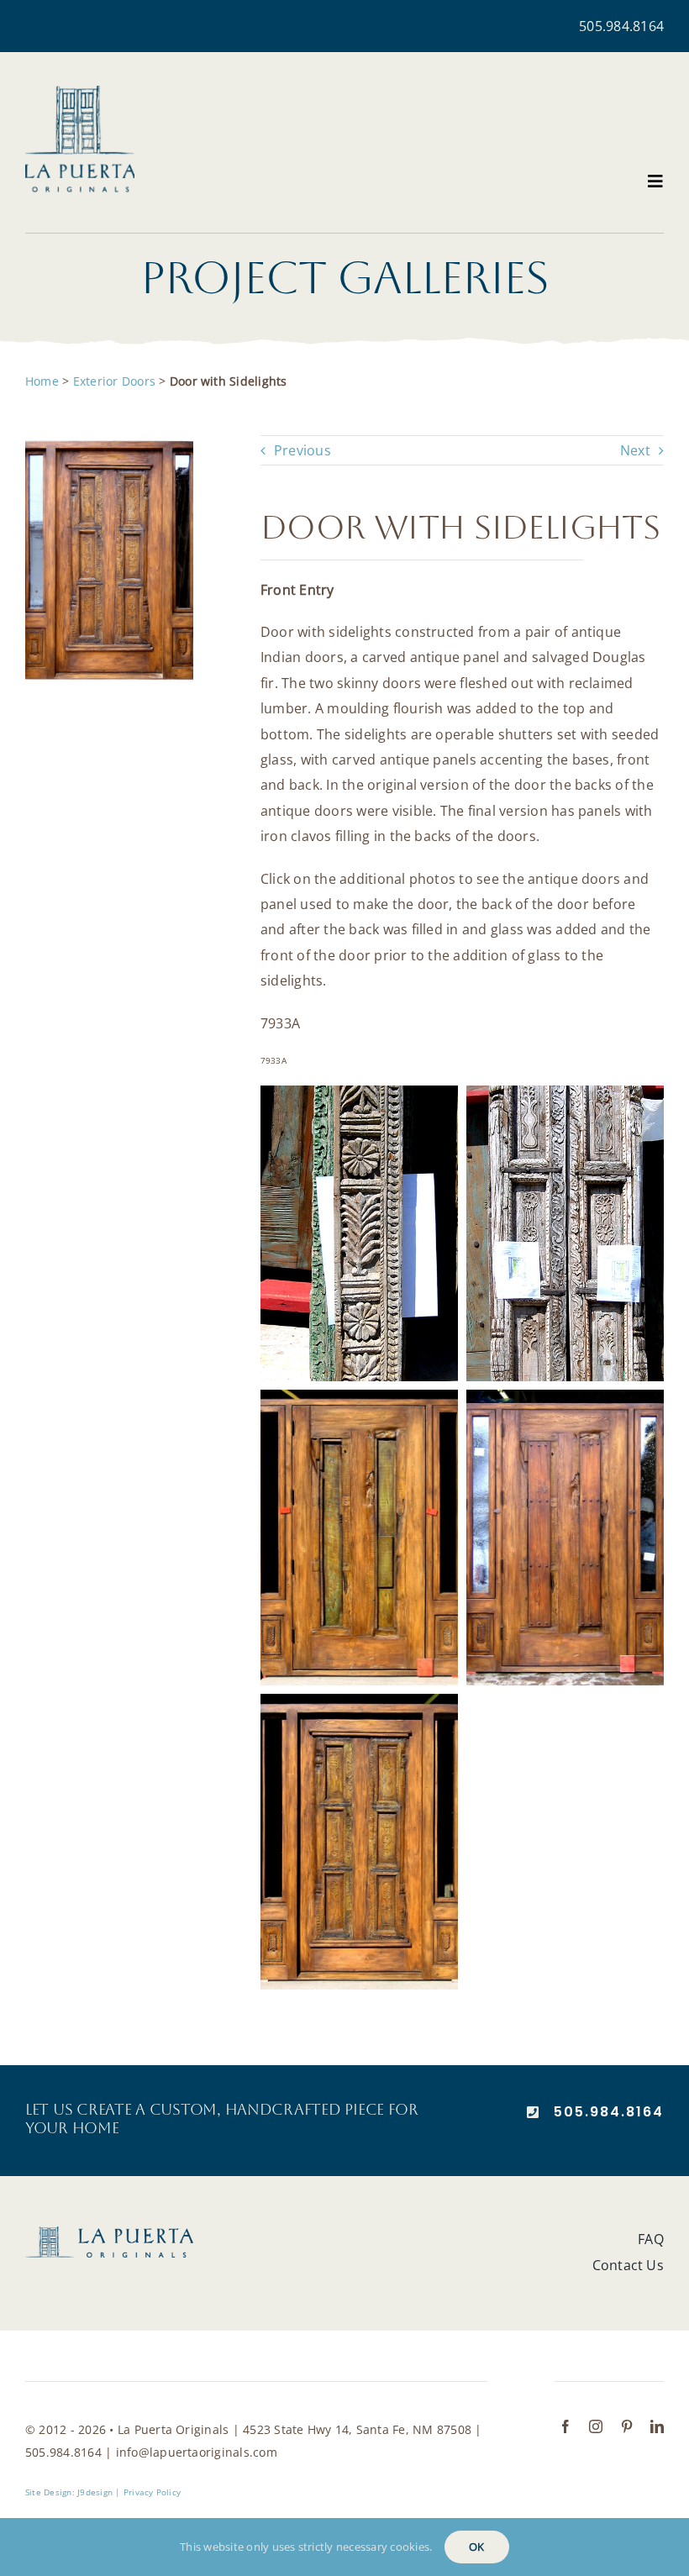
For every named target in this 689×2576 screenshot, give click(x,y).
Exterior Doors (114, 381)
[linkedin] (657, 2426)
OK (476, 2547)
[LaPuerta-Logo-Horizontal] (109, 2233)
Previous (302, 450)
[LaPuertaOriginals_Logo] (80, 92)
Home (42, 381)
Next (635, 450)
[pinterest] (627, 2426)
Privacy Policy (152, 2492)
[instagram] (596, 2426)
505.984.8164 (621, 26)
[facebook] (565, 2426)
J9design (95, 2492)
